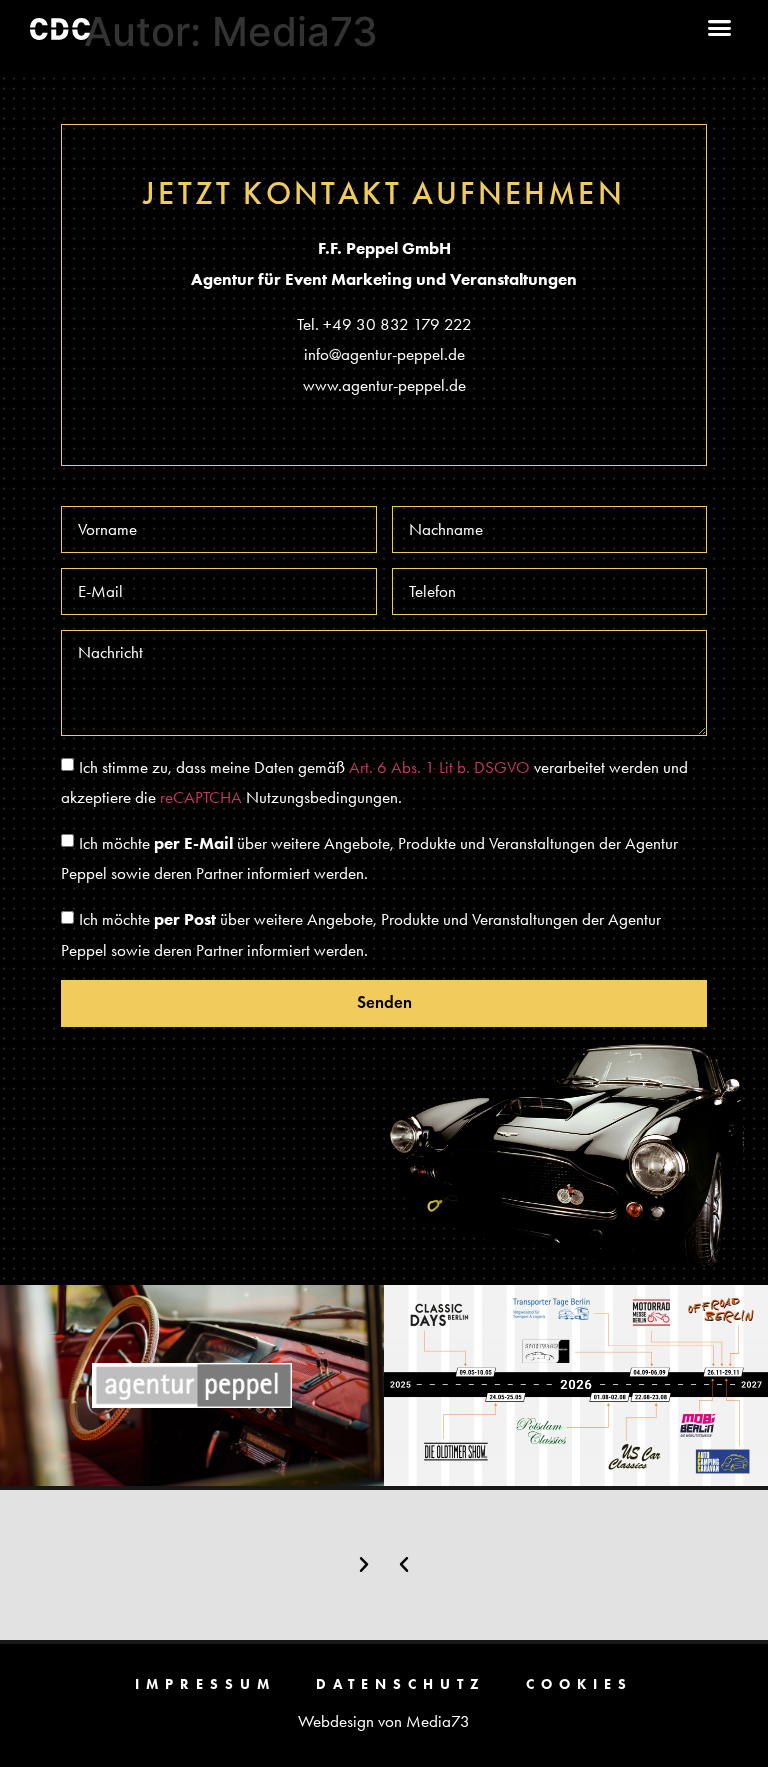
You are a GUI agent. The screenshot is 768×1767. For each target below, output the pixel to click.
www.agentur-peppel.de (384, 385)
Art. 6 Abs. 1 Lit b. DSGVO (439, 767)
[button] (720, 28)
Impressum (205, 1684)
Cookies (579, 1684)
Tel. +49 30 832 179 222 (384, 324)
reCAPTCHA (201, 797)
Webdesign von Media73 (384, 1721)
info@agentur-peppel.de (384, 354)
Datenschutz (401, 1684)
